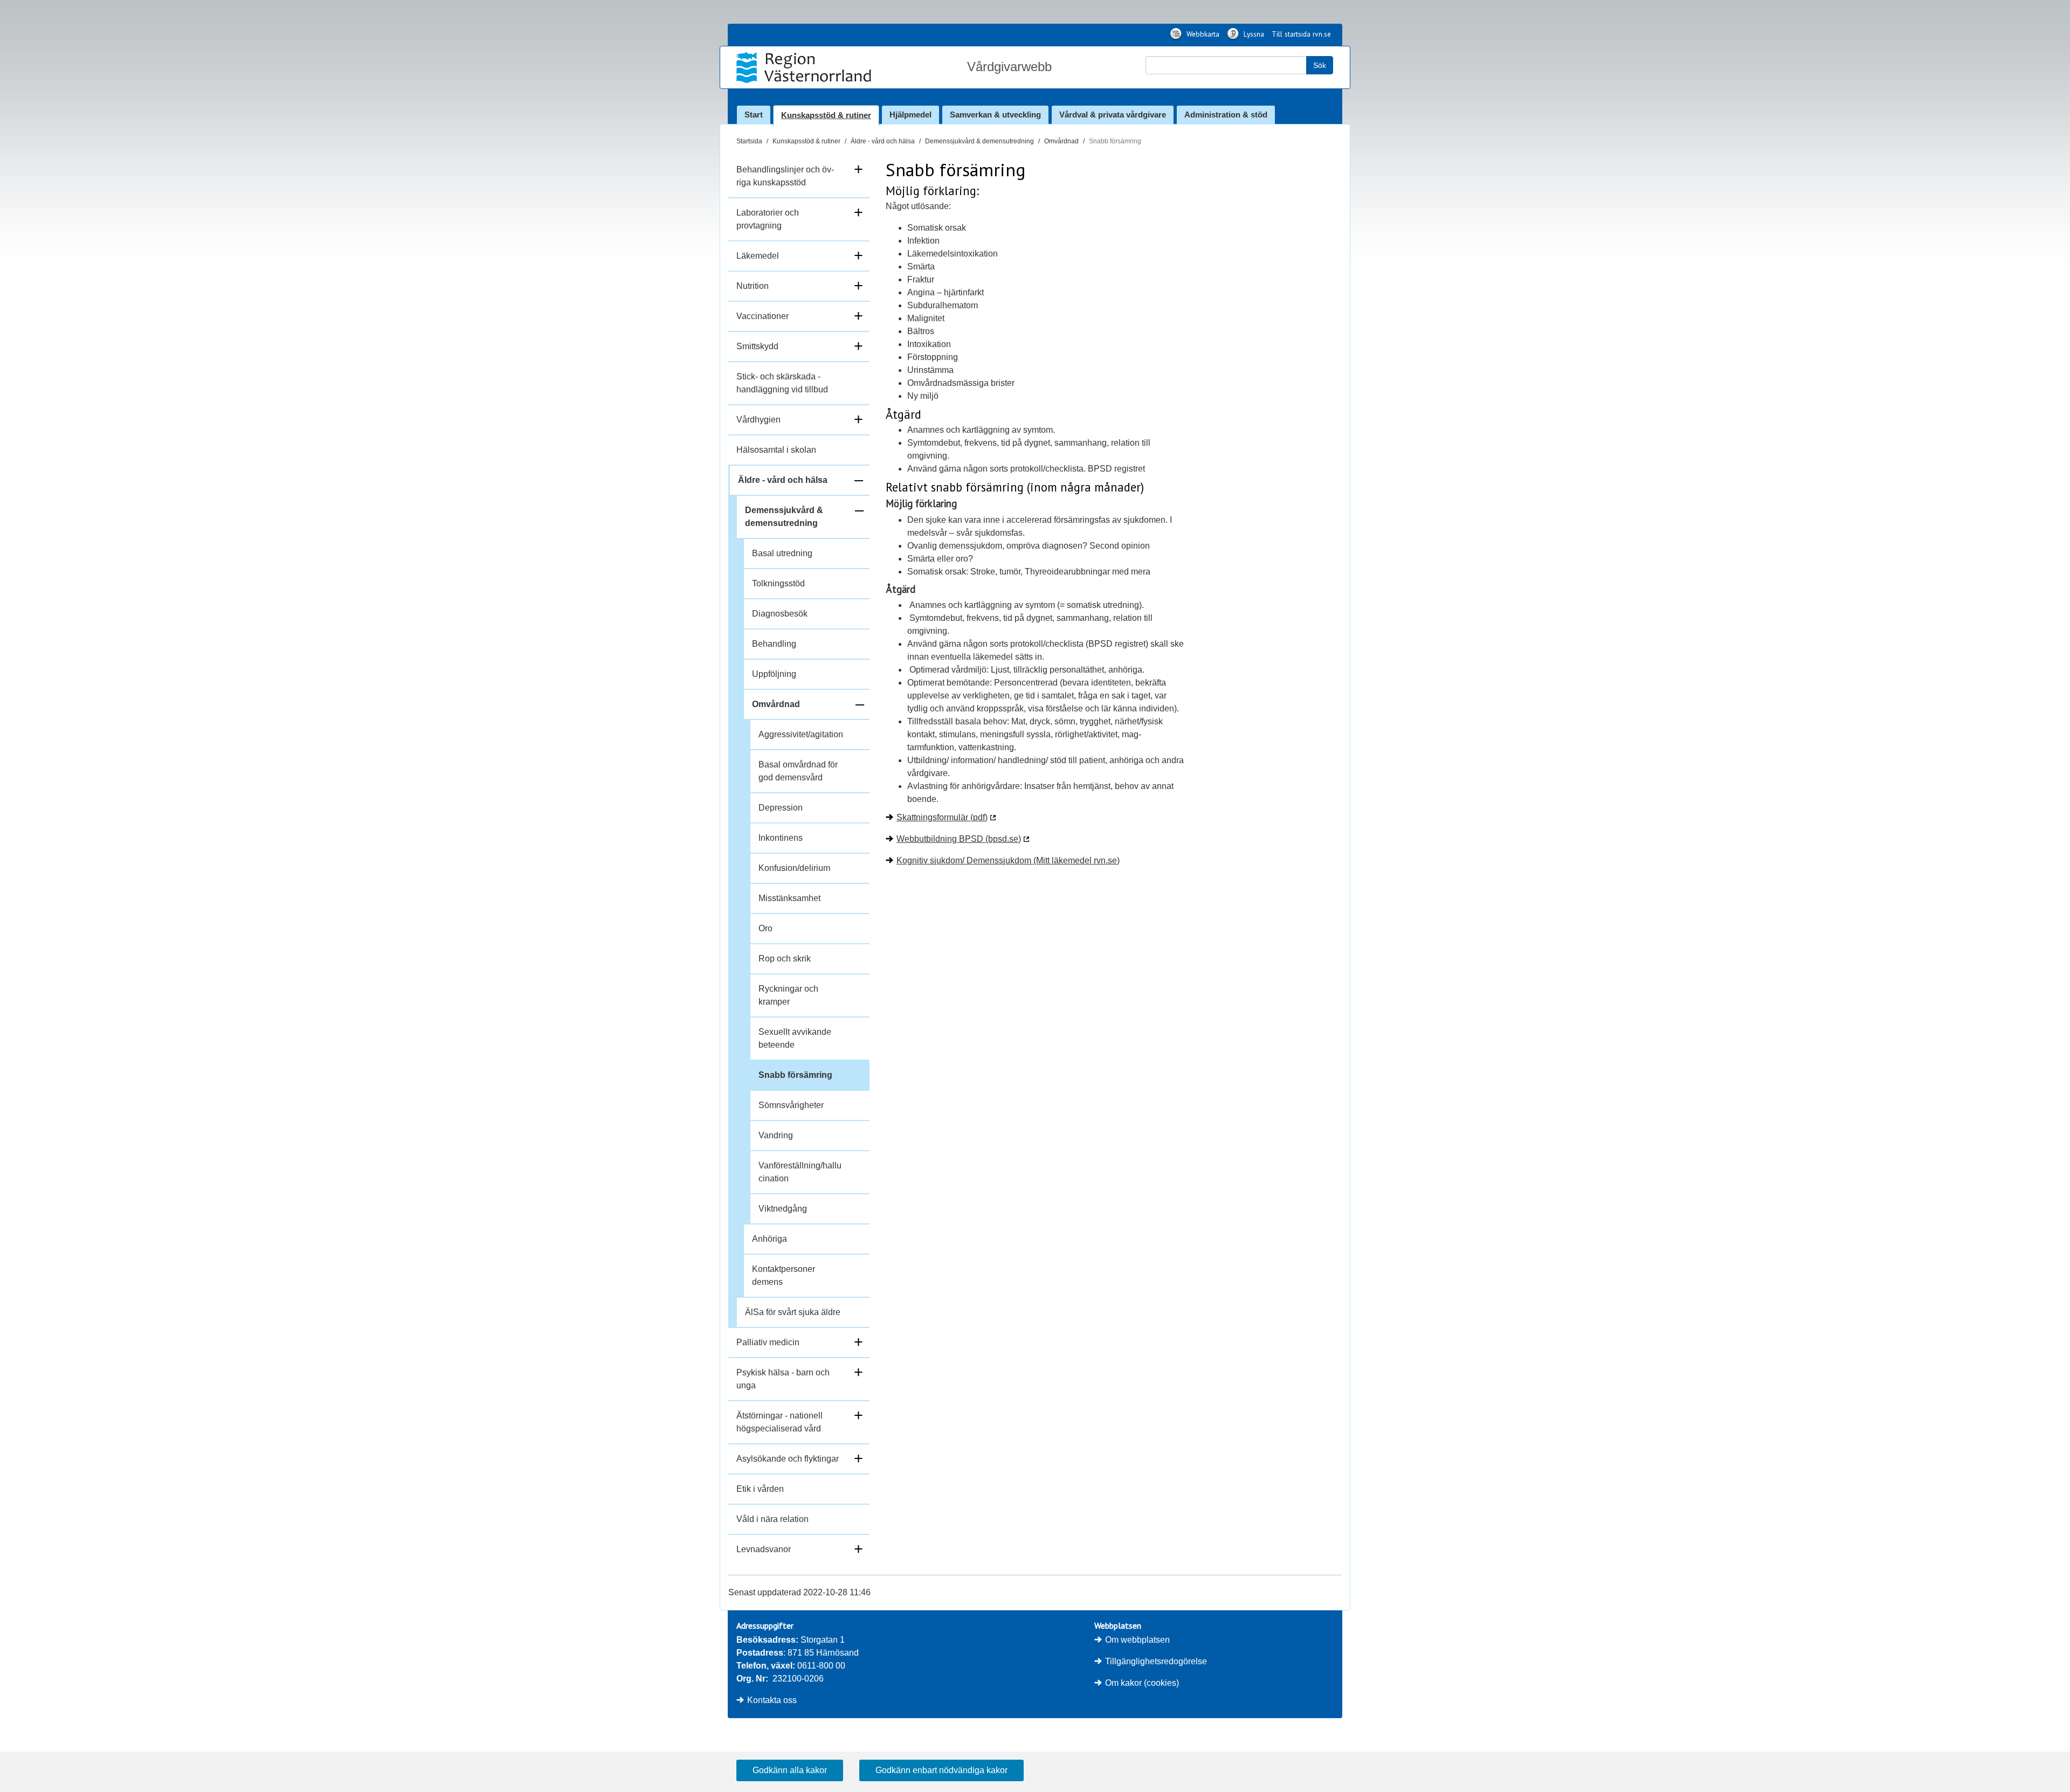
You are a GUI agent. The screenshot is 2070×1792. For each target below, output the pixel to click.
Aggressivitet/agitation (801, 734)
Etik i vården (760, 1489)
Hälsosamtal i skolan (776, 450)
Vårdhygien (758, 420)
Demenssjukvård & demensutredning (979, 141)
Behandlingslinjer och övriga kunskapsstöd (785, 176)
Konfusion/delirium (794, 868)
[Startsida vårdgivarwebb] (805, 67)
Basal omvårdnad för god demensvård (798, 771)
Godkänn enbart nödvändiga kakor (941, 1770)
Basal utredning (782, 553)
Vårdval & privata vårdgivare (1113, 115)
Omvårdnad (1061, 141)
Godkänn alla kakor (790, 1770)
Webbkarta (1202, 34)
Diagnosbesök (780, 614)
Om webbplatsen (1137, 1640)
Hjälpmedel (910, 115)
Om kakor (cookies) (1142, 1683)
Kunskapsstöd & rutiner (826, 115)
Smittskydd (757, 346)
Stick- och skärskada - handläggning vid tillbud (782, 383)
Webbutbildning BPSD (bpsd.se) (959, 839)
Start (754, 115)
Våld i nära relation (772, 1519)
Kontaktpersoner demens (784, 1275)
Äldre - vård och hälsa (883, 141)
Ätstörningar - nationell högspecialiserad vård (779, 1422)
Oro (765, 928)
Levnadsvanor (764, 1549)
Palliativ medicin (768, 1342)
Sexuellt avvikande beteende (795, 1038)
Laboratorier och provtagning (768, 219)
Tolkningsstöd (778, 583)
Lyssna (1253, 34)
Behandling (774, 644)
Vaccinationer (763, 316)
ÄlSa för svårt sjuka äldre (793, 1312)
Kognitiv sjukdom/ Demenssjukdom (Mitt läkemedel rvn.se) (1008, 860)
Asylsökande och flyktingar (788, 1459)
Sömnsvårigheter (791, 1105)
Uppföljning (774, 674)
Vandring (776, 1135)
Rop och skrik (785, 959)
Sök (1320, 65)
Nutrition (753, 286)
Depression (781, 808)
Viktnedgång (783, 1209)
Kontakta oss (772, 1700)
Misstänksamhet (789, 898)
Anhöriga (770, 1239)
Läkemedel (758, 256)
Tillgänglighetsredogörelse (1156, 1661)
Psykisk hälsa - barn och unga (783, 1379)
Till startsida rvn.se (1301, 34)
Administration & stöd (1226, 115)
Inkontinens (781, 838)
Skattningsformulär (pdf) (942, 817)
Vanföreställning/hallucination (800, 1172)
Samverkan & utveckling (995, 115)
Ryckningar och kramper (788, 995)
